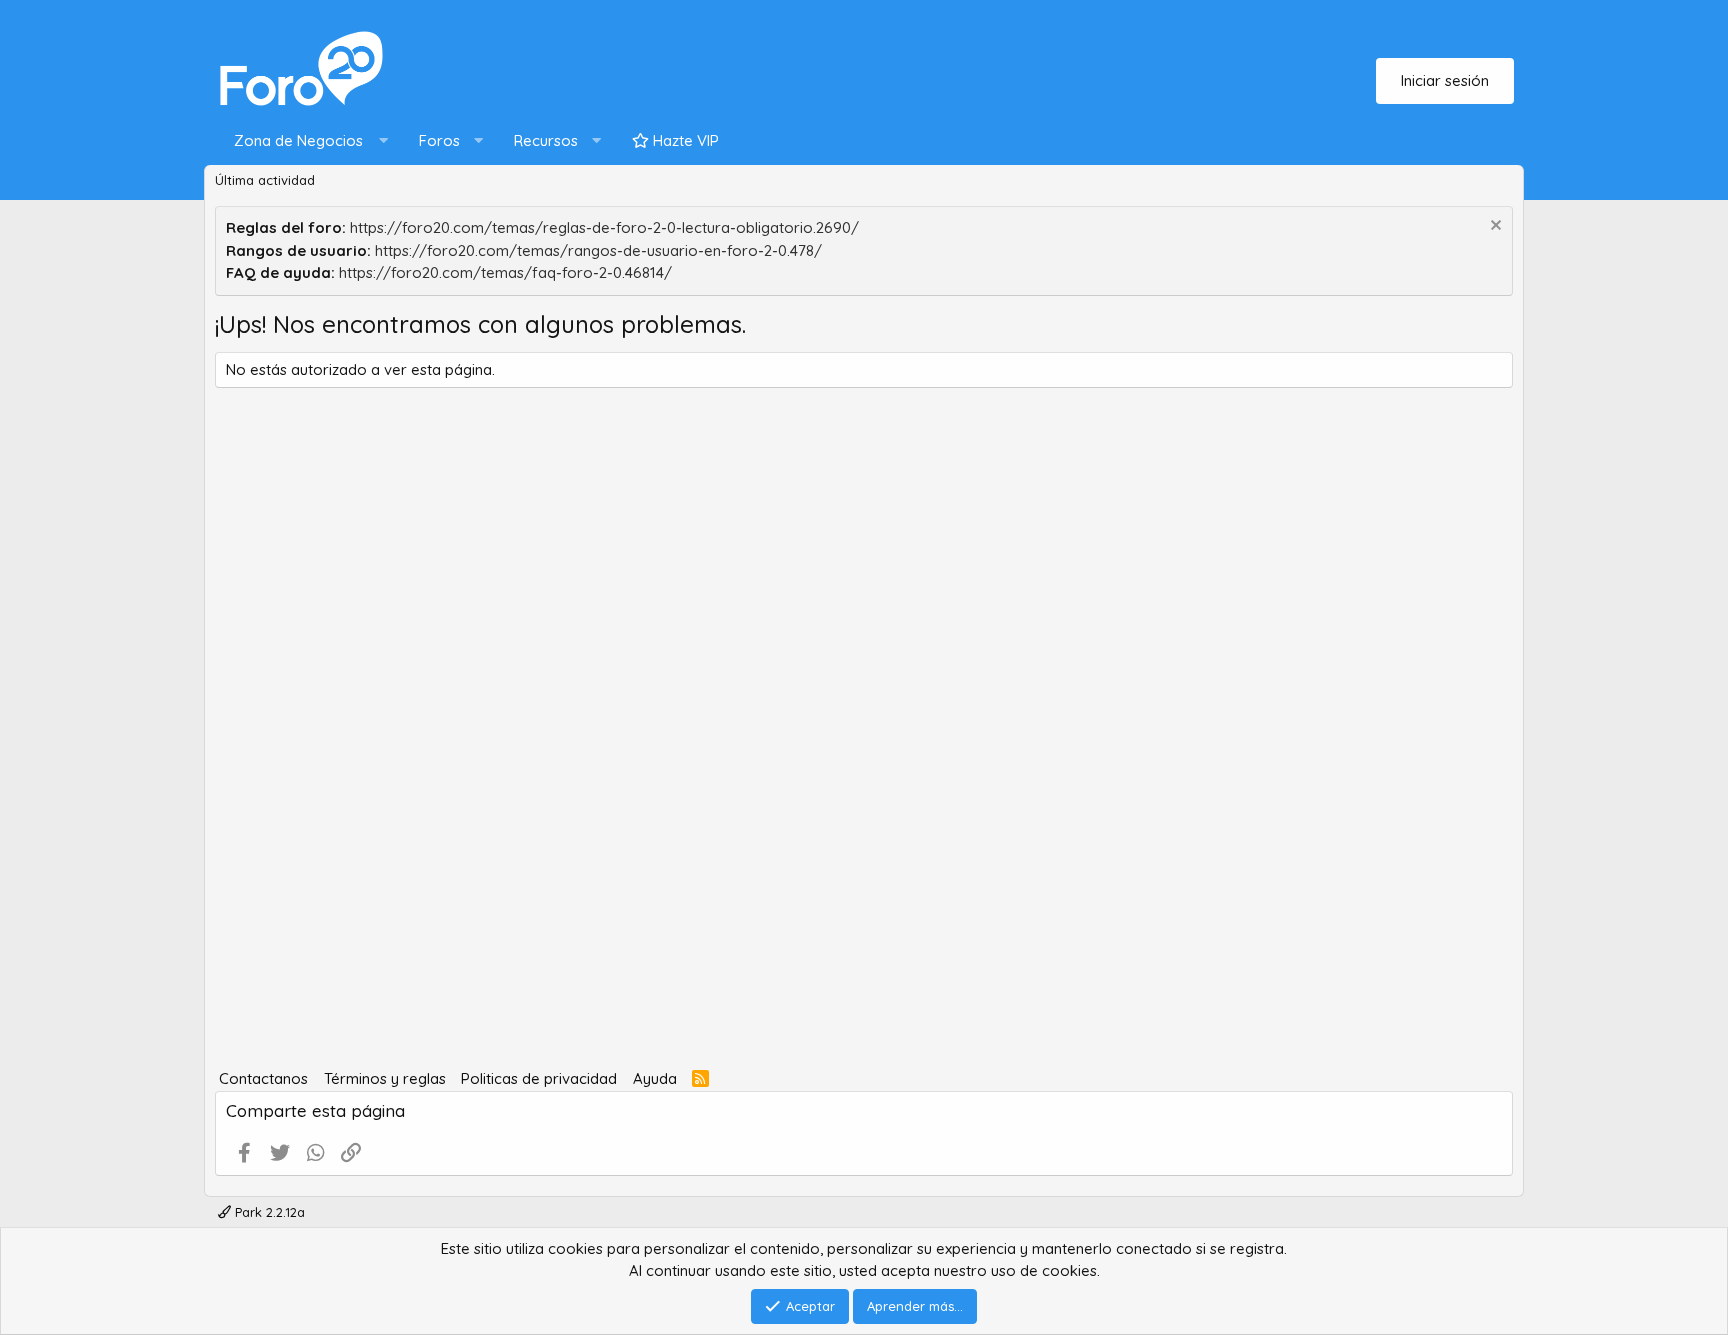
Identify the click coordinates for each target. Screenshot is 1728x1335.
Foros (439, 140)
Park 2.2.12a (268, 1212)
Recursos (546, 140)
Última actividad (265, 180)
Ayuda (655, 1078)
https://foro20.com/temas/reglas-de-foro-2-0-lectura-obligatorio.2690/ (604, 227)
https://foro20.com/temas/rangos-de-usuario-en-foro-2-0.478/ (598, 250)
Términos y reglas (385, 1078)
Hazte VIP (684, 140)
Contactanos (263, 1078)
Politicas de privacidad (539, 1078)
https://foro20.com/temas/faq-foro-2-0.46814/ (505, 272)
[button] (306, 141)
